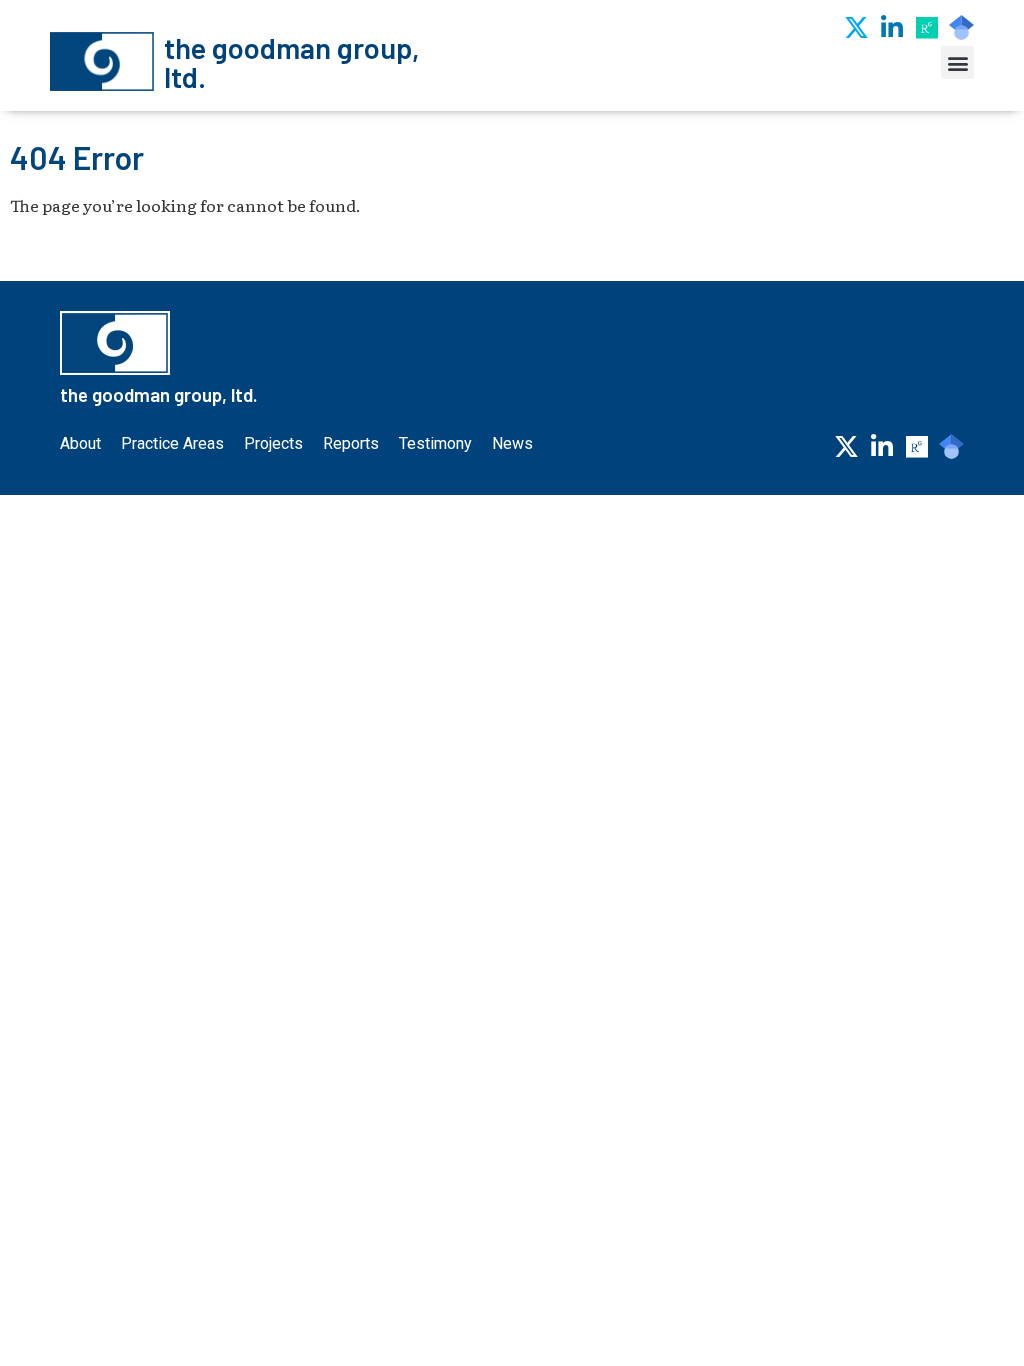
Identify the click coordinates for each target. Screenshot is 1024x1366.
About (80, 443)
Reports (351, 443)
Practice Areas (172, 443)
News (512, 443)
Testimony (435, 443)
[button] (957, 62)
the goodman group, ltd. (292, 62)
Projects (273, 443)
